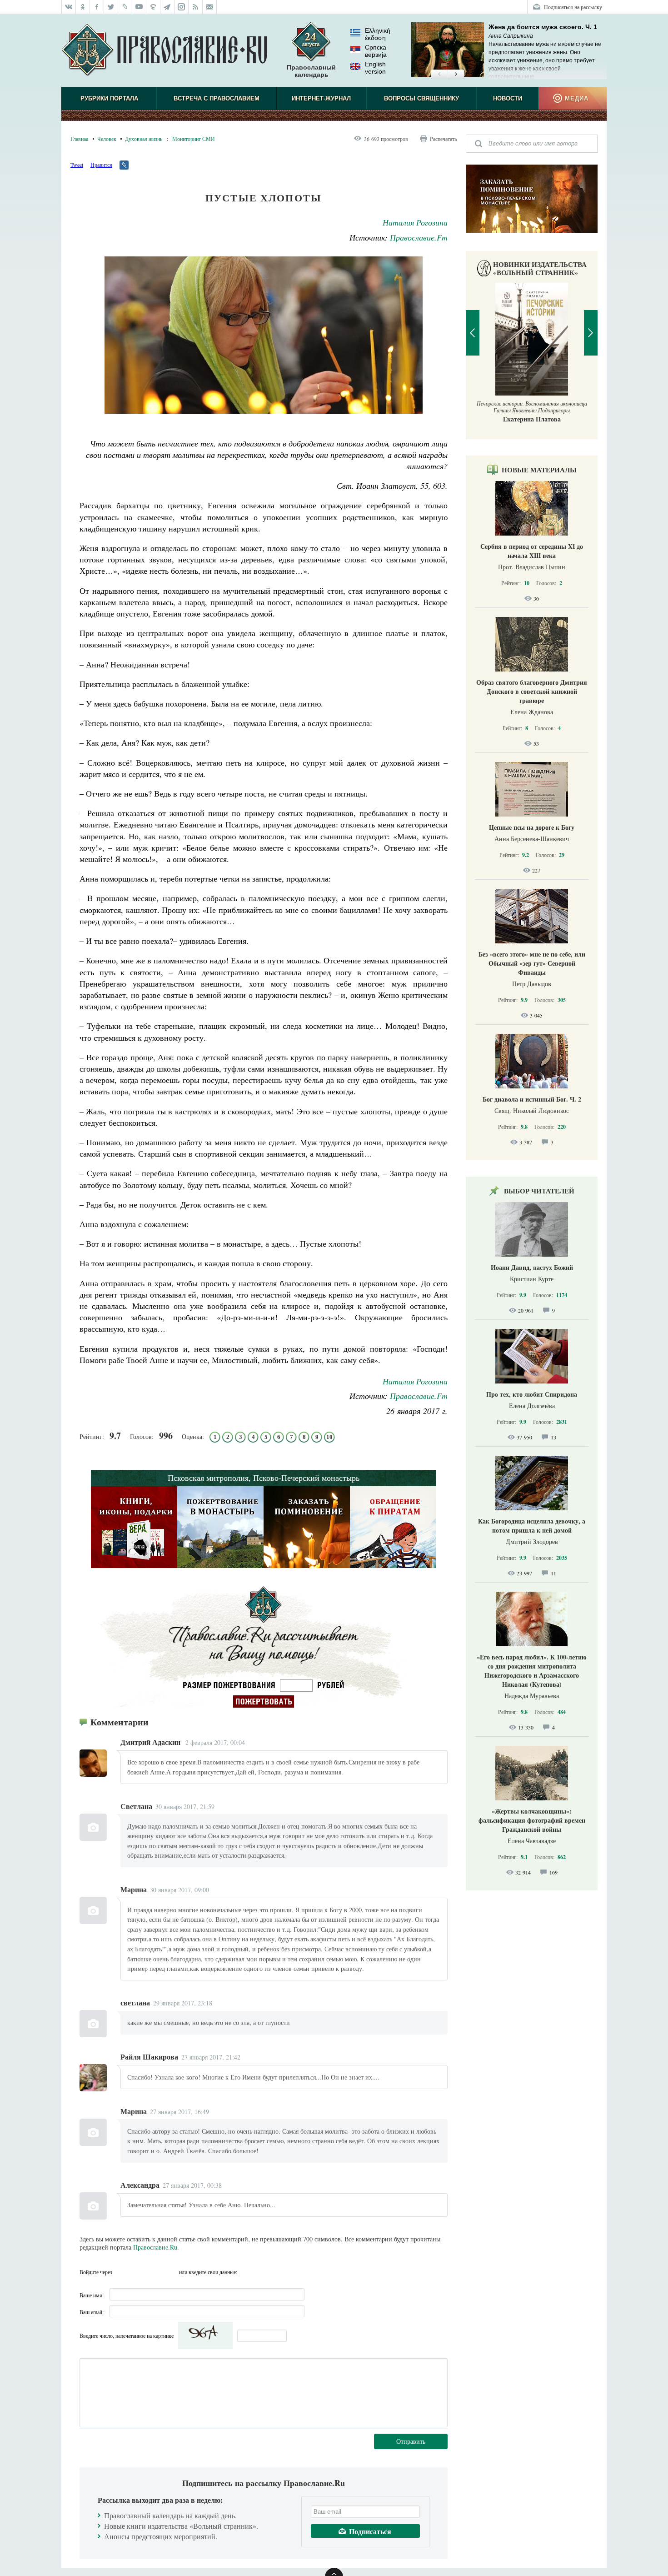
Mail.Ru (171, 2272)
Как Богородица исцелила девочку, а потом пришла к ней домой (532, 1526)
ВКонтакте (138, 2272)
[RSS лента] (196, 7)
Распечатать (443, 139)
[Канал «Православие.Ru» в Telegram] (167, 7)
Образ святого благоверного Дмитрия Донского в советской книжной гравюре (532, 691)
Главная (80, 139)
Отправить (411, 2441)
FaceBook (122, 2272)
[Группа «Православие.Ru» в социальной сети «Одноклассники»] (83, 7)
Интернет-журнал (321, 98)
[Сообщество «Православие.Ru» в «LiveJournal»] (125, 7)
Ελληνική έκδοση (378, 34)
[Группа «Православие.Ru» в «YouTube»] (139, 7)
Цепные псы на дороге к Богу (532, 827)
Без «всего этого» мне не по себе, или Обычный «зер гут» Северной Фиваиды (532, 963)
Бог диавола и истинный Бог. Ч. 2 (532, 1099)
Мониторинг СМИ (194, 139)
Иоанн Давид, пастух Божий (532, 1267)
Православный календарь (311, 71)
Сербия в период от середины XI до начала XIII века (532, 551)
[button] (439, 75)
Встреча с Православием (217, 98)
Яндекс (155, 2272)
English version (375, 68)
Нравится (101, 165)
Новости (508, 98)
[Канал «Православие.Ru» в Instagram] (182, 7)
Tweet (77, 165)
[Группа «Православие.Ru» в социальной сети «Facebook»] (97, 7)
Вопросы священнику (421, 98)
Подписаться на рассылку (573, 7)
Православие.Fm (419, 237)
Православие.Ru (155, 2247)
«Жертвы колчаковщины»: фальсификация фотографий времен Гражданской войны (532, 1820)
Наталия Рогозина (415, 222)
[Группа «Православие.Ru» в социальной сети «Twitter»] (111, 7)
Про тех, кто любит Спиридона (532, 1394)
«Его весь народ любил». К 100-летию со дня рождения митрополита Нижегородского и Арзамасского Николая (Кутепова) (532, 1671)
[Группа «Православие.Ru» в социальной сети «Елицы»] (153, 7)
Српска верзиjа (376, 51)
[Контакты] (210, 7)
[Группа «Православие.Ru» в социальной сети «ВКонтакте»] (69, 7)
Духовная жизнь (144, 139)
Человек (107, 139)
